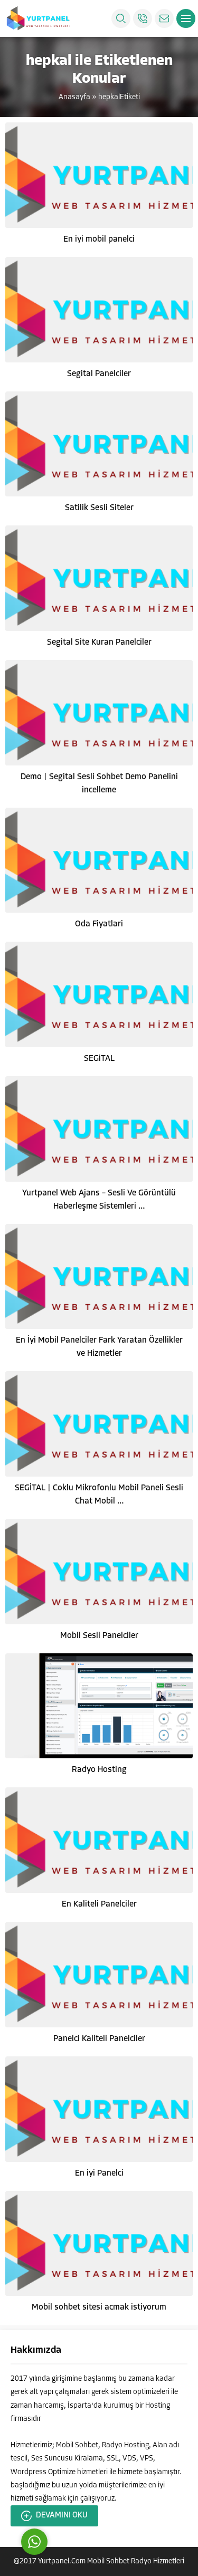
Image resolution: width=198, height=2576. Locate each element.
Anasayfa (74, 97)
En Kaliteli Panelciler (99, 1904)
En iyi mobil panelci (99, 240)
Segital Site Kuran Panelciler (99, 643)
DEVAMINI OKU (62, 2516)
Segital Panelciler (99, 374)
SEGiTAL (99, 1059)
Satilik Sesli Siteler (99, 508)
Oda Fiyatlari (99, 924)
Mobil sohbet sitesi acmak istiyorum (99, 2307)
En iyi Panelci (99, 2173)
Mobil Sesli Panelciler (99, 1636)
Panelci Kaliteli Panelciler (99, 2039)
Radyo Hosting (99, 1770)
